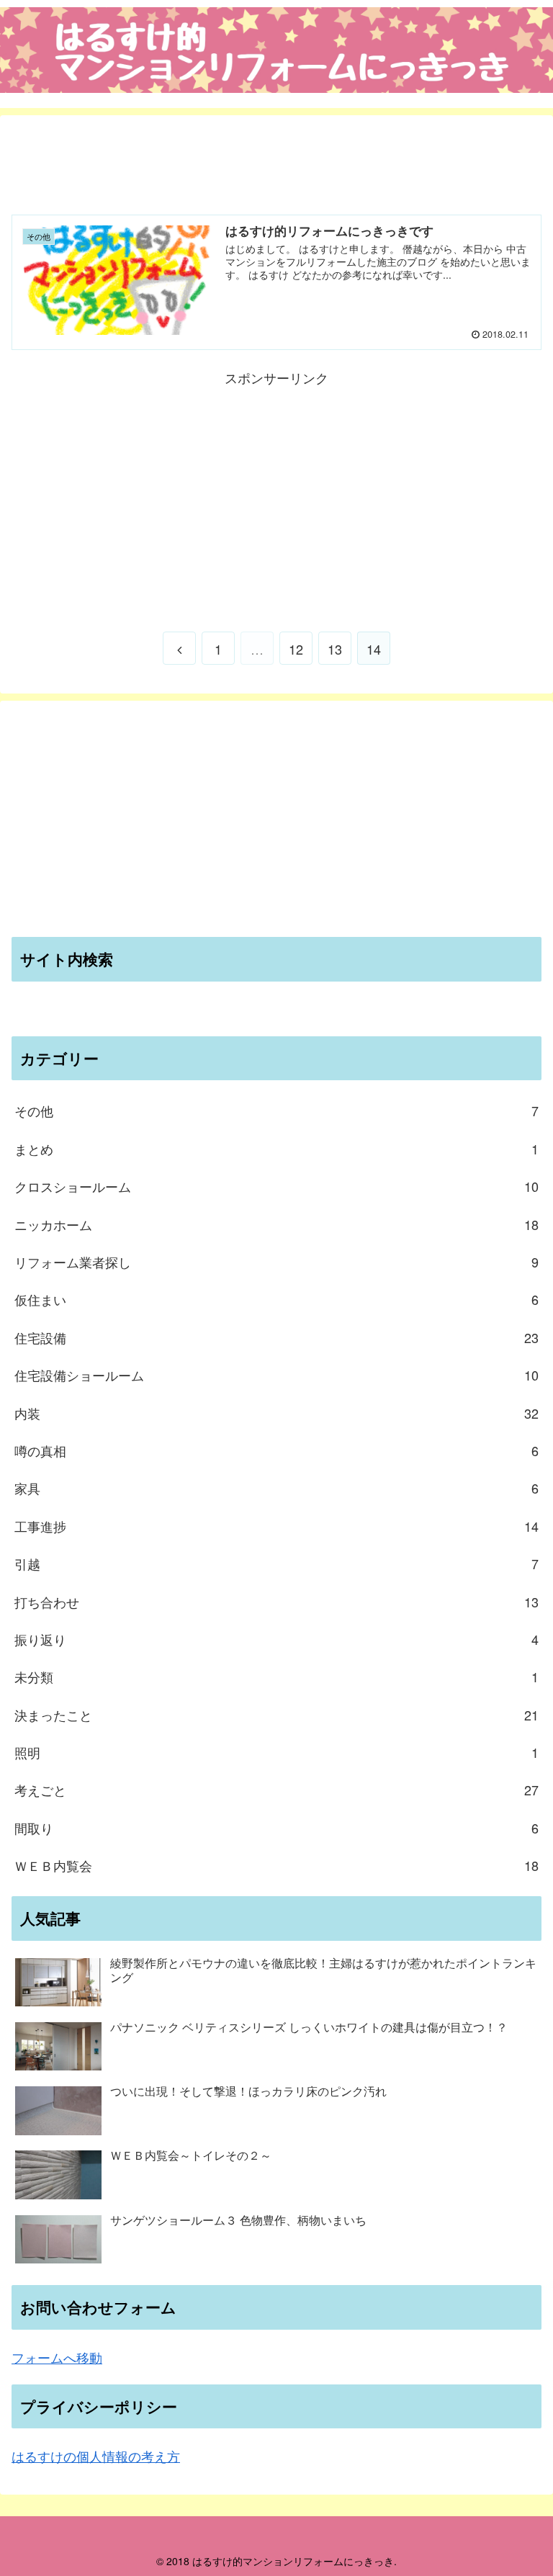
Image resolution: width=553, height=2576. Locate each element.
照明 (276, 1752)
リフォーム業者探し (276, 1262)
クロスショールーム (276, 1186)
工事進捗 (276, 1526)
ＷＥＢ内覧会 (276, 1865)
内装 (276, 1413)
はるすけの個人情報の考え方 (96, 2456)
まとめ (276, 1149)
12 (296, 649)
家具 (276, 1488)
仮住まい (276, 1299)
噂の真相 (276, 1450)
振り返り (276, 1639)
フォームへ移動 (57, 2357)
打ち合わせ (276, 1602)
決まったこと (276, 1715)
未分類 (276, 1677)
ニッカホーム (276, 1224)
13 (335, 649)
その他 (276, 1110)
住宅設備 (276, 1337)
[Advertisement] (276, 159)
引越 (276, 1563)
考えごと (276, 1790)
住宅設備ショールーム (276, 1375)
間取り (276, 1828)
